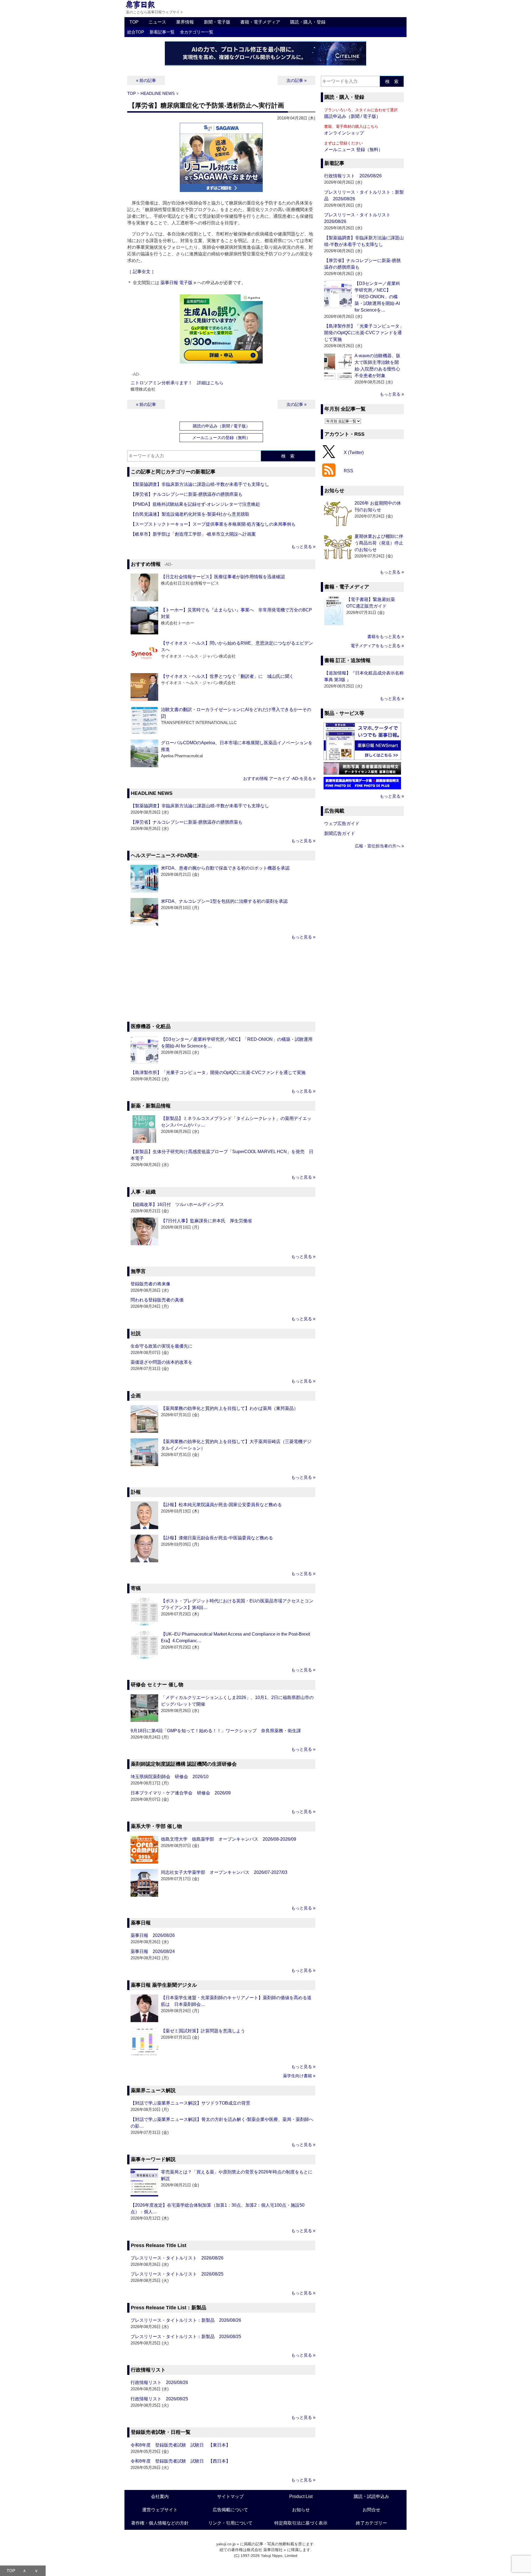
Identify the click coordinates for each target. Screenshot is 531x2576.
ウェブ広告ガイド (342, 823)
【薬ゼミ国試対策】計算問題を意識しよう (203, 2031)
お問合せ (371, 2510)
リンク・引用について (230, 2523)
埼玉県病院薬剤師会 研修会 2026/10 (170, 1777)
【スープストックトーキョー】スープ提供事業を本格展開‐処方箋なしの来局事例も (213, 524)
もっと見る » (303, 547)
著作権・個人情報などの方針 (160, 2523)
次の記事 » (296, 80)
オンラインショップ (344, 133)
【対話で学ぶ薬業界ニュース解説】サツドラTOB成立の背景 (190, 2103)
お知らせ (301, 2510)
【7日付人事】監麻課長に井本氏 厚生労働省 (206, 1221)
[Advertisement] (221, 982)
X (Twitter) (354, 452)
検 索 (288, 456)
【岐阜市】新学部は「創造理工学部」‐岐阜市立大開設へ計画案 (193, 534)
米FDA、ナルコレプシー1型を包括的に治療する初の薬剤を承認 (224, 901)
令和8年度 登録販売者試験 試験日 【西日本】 (180, 2461)
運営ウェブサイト (160, 2510)
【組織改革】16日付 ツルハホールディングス (177, 1204)
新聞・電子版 (217, 22)
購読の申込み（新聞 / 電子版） (221, 426)
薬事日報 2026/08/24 (153, 1951)
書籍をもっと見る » (386, 636)
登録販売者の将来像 (150, 1284)
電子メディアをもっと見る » (377, 646)
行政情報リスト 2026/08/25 (159, 2399)
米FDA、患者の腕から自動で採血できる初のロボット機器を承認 (225, 868)
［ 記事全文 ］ (142, 272)
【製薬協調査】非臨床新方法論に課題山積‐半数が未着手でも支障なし (200, 484)
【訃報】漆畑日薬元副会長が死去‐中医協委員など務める (217, 1538)
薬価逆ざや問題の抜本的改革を (162, 1362)
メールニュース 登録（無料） (353, 150)
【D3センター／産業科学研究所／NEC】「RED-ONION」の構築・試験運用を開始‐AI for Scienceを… (377, 297)
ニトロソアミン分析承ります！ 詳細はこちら (177, 383)
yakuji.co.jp (226, 2544)
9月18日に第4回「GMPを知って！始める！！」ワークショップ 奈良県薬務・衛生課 (216, 1731)
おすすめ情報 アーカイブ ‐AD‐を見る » (279, 778)
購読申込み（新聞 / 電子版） (352, 116)
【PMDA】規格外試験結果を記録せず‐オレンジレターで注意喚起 (195, 504)
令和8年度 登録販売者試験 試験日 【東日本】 (180, 2445)
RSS (348, 471)
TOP (134, 22)
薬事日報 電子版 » (178, 283)
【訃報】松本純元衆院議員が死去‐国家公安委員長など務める (221, 1505)
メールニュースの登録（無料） (221, 438)
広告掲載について (230, 2510)
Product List (301, 2496)
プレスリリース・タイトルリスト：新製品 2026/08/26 (186, 2320)
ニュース (157, 22)
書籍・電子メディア (260, 22)
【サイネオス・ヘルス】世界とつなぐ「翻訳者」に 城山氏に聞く (227, 676)
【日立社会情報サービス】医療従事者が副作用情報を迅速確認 (223, 577)
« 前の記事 (146, 80)
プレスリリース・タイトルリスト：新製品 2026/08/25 (186, 2337)
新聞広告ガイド (340, 833)
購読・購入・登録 (308, 22)
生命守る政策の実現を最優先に (162, 1346)
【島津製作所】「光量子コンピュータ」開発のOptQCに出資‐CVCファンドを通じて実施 (218, 1072)
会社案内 (160, 2496)
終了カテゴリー (371, 2523)
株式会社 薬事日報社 (265, 2550)
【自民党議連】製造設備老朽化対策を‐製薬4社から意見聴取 (190, 514)
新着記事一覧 (162, 32)
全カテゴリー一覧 (197, 32)
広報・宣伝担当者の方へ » (379, 846)
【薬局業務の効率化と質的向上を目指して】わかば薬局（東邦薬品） (230, 1408)
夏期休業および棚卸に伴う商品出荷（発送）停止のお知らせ (379, 543)
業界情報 (185, 22)
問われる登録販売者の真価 (157, 1300)
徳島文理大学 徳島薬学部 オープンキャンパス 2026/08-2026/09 (229, 1839)
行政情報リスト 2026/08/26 (159, 2382)
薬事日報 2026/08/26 (153, 1935)
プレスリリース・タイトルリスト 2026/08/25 (177, 2274)
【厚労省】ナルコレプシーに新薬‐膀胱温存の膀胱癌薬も (187, 494)
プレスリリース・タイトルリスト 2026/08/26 (177, 2258)
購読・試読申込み (371, 2496)
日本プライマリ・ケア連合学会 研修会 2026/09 (181, 1793)
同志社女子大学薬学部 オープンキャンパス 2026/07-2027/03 (224, 1872)
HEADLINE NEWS (158, 93)
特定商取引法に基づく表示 (301, 2523)
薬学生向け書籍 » (299, 2076)
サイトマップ (230, 2496)
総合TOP (136, 32)
